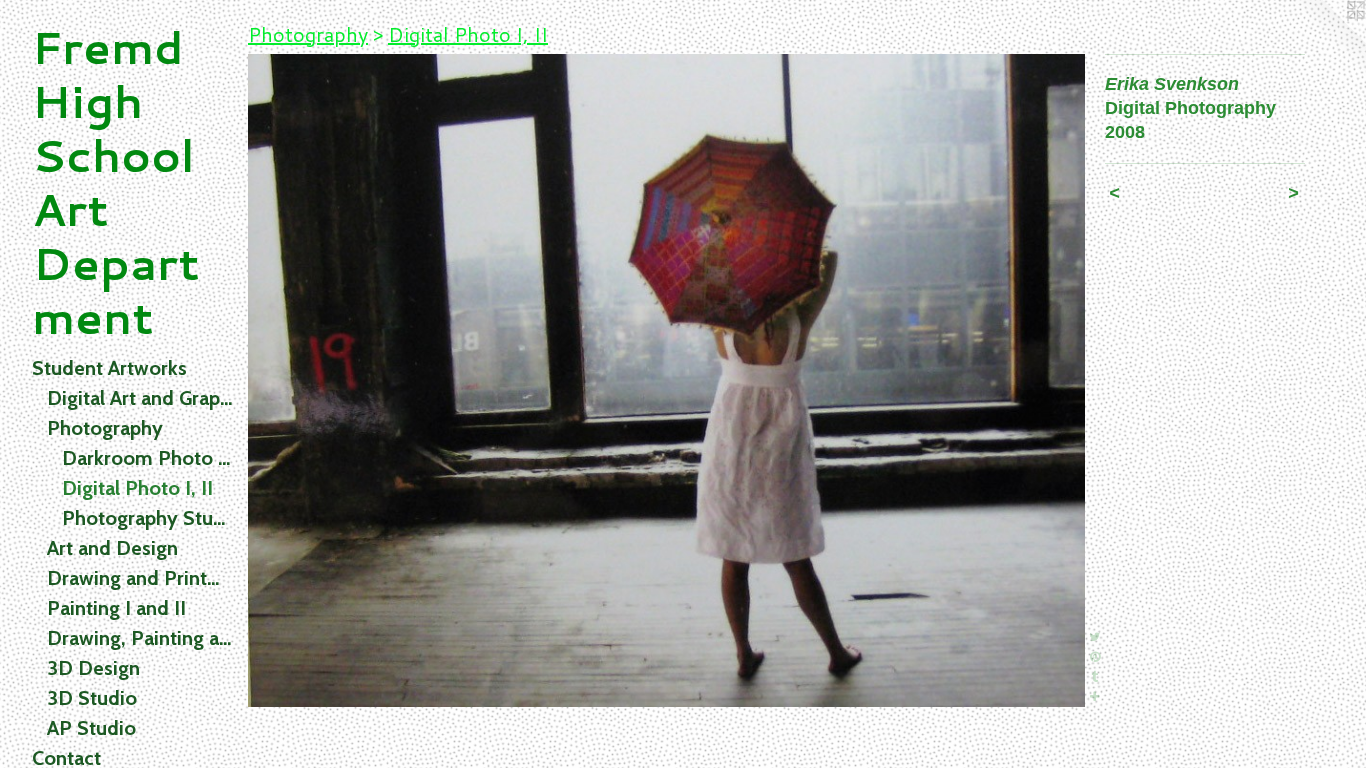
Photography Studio (147, 518)
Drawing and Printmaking (139, 578)
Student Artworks (109, 368)
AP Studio (91, 728)
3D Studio (92, 698)
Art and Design (112, 548)
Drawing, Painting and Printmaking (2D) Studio (139, 638)
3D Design (93, 668)
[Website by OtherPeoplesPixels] (1326, 40)
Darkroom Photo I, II (147, 458)
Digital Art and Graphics (139, 398)
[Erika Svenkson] (666, 380)
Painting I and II (116, 608)
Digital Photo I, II (137, 488)
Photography (105, 428)
